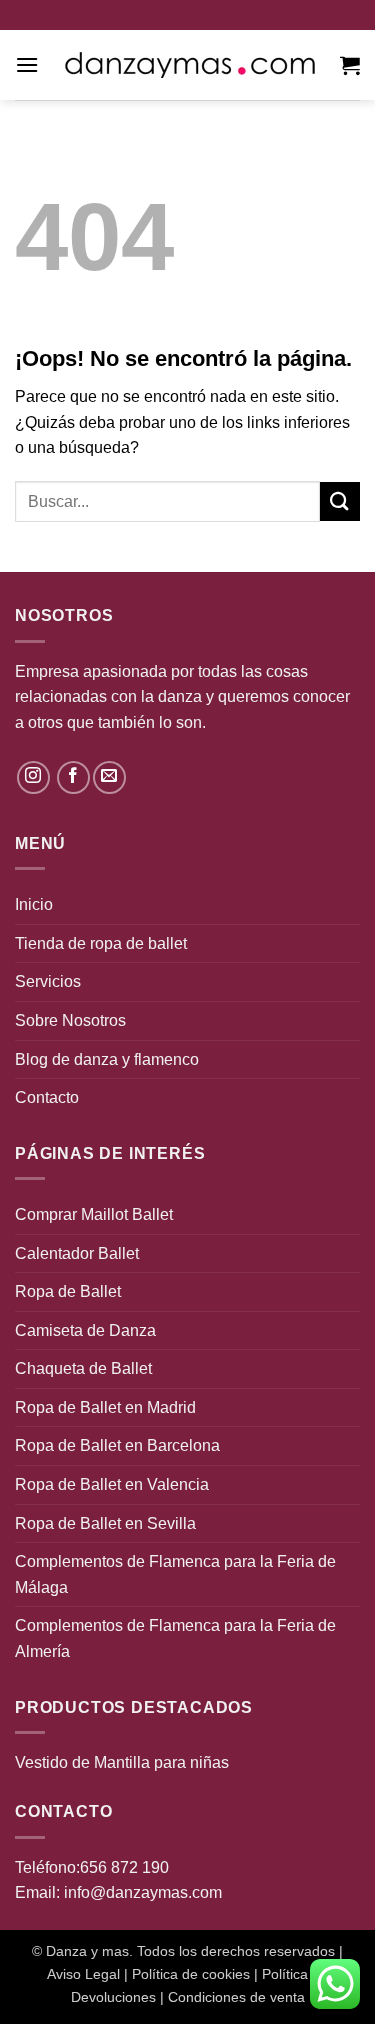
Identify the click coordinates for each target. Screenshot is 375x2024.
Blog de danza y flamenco (107, 1059)
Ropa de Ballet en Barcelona (117, 1445)
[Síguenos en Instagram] (33, 777)
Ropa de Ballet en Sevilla (105, 1523)
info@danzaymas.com (143, 1892)
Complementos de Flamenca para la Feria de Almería (175, 1638)
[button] (27, 64)
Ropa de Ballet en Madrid (105, 1407)
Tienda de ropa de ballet (101, 943)
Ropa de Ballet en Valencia (112, 1484)
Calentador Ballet (77, 1253)
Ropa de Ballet (68, 1291)
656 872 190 (124, 1867)
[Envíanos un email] (109, 777)
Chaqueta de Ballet (83, 1368)
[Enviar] (340, 501)
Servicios (48, 981)
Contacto (47, 1097)
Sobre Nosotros (70, 1020)
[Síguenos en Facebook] (73, 777)
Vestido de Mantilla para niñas (122, 1762)
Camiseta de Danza (85, 1330)
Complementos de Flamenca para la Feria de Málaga (175, 1574)
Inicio (34, 904)
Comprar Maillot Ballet (94, 1214)
